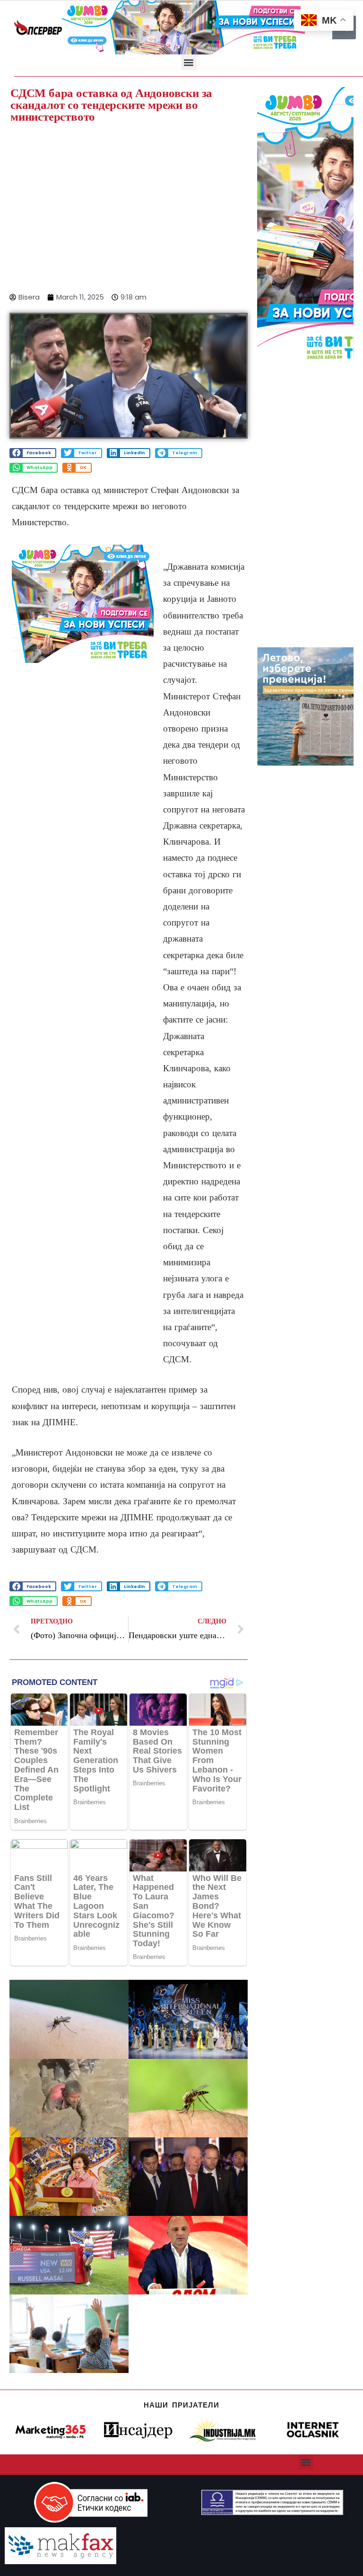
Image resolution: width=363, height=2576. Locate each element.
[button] (189, 62)
